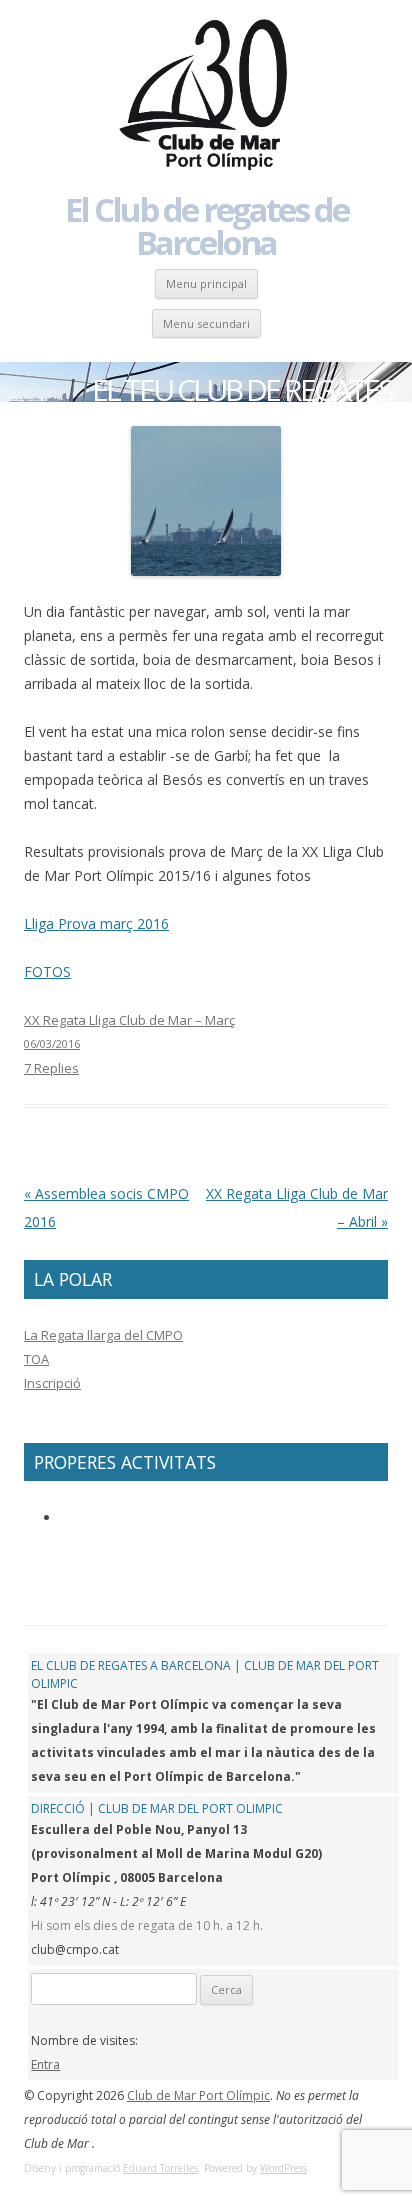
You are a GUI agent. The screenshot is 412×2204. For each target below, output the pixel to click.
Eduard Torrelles (160, 2168)
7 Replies (51, 1068)
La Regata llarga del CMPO (103, 1335)
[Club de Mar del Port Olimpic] (206, 96)
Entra (45, 2064)
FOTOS (47, 971)
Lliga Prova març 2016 (96, 923)
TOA (36, 1359)
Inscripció (52, 1383)
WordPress (283, 2168)
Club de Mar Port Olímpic (198, 2095)
